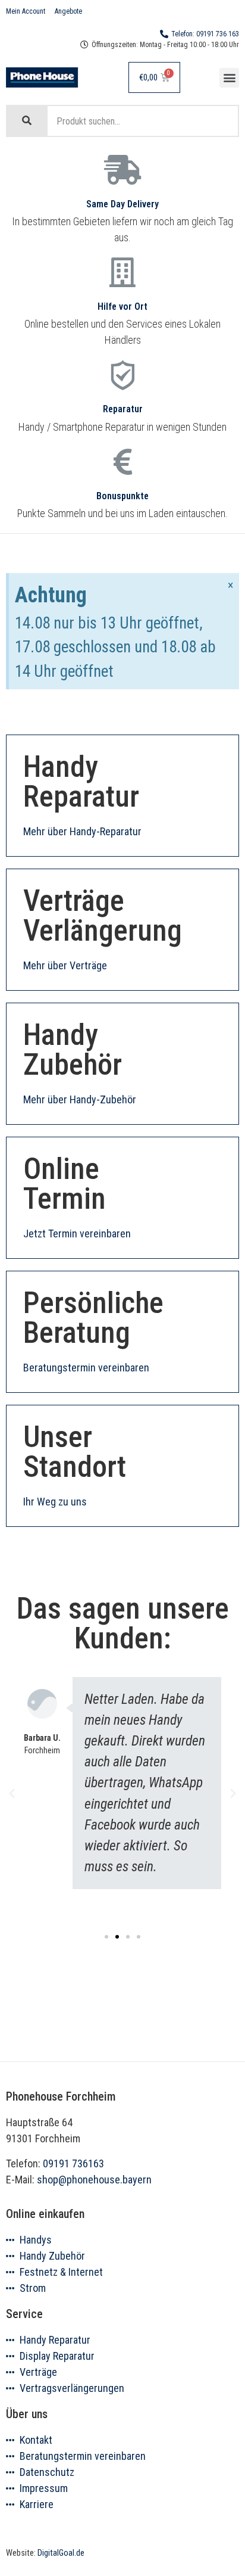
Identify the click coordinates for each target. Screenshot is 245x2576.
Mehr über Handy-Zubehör (80, 1099)
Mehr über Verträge (65, 965)
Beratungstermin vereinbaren (86, 1368)
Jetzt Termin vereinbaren (77, 1233)
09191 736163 (73, 2163)
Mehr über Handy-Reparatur (82, 831)
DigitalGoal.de (61, 2553)
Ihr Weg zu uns (55, 1502)
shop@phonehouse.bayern (94, 2180)
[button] (229, 78)
